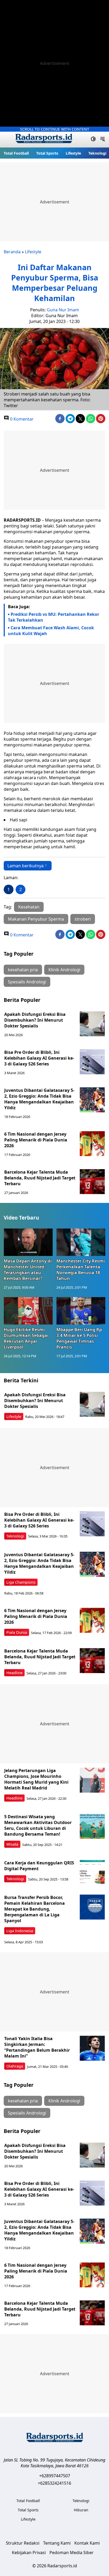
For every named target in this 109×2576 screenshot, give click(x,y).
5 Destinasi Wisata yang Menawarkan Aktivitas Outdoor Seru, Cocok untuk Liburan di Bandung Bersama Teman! (38, 1825)
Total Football (16, 153)
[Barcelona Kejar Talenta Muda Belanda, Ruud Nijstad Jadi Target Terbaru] (92, 1182)
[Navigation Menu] (103, 140)
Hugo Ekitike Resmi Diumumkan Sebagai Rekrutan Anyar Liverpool (26, 1338)
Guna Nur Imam (63, 310)
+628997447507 (55, 2476)
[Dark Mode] (93, 140)
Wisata (12, 1844)
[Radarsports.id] (44, 140)
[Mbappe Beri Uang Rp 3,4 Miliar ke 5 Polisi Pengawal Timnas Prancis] (81, 1311)
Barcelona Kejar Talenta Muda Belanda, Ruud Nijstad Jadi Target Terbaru (40, 1178)
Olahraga (15, 2066)
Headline (14, 1673)
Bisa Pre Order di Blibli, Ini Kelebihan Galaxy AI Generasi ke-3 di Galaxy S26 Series (39, 1058)
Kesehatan (29, 907)
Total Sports (47, 153)
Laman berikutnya (26, 866)
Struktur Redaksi (23, 2543)
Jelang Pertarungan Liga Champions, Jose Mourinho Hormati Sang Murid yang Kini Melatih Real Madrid (36, 1779)
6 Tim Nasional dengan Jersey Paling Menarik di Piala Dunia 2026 (36, 1140)
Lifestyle (73, 153)
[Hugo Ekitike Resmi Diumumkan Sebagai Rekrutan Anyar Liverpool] (28, 1311)
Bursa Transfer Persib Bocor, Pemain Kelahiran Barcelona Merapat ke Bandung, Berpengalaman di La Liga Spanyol (35, 1909)
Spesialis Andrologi (27, 982)
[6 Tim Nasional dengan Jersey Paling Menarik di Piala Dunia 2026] (92, 1144)
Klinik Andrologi (64, 970)
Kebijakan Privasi (29, 2553)
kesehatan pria (23, 970)
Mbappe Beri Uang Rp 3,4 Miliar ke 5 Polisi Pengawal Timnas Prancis (79, 1338)
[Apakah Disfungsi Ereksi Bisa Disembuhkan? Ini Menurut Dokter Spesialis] (92, 1024)
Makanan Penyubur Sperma (36, 919)
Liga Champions (21, 1582)
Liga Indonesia (20, 1931)
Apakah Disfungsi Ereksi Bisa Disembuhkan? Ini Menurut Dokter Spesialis (35, 1020)
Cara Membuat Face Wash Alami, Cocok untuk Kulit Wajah (51, 631)
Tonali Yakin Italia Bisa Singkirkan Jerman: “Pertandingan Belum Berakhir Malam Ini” (37, 2047)
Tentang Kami (57, 2543)
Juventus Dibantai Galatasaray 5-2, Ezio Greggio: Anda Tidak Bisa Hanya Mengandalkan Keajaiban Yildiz (39, 1099)
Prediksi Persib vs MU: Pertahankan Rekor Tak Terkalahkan (54, 617)
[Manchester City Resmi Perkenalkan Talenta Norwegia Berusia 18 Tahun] (81, 1242)
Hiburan (81, 2510)
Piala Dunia (17, 1632)
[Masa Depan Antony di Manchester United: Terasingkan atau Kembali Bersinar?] (28, 1242)
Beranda (12, 252)
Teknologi (97, 153)
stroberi (83, 919)
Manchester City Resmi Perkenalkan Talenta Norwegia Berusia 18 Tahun (81, 1270)
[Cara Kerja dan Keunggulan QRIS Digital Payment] (92, 1872)
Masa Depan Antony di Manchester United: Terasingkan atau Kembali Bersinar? (28, 1270)
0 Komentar (21, 419)
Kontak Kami (87, 2543)
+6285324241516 (54, 2483)
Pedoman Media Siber (72, 2553)
